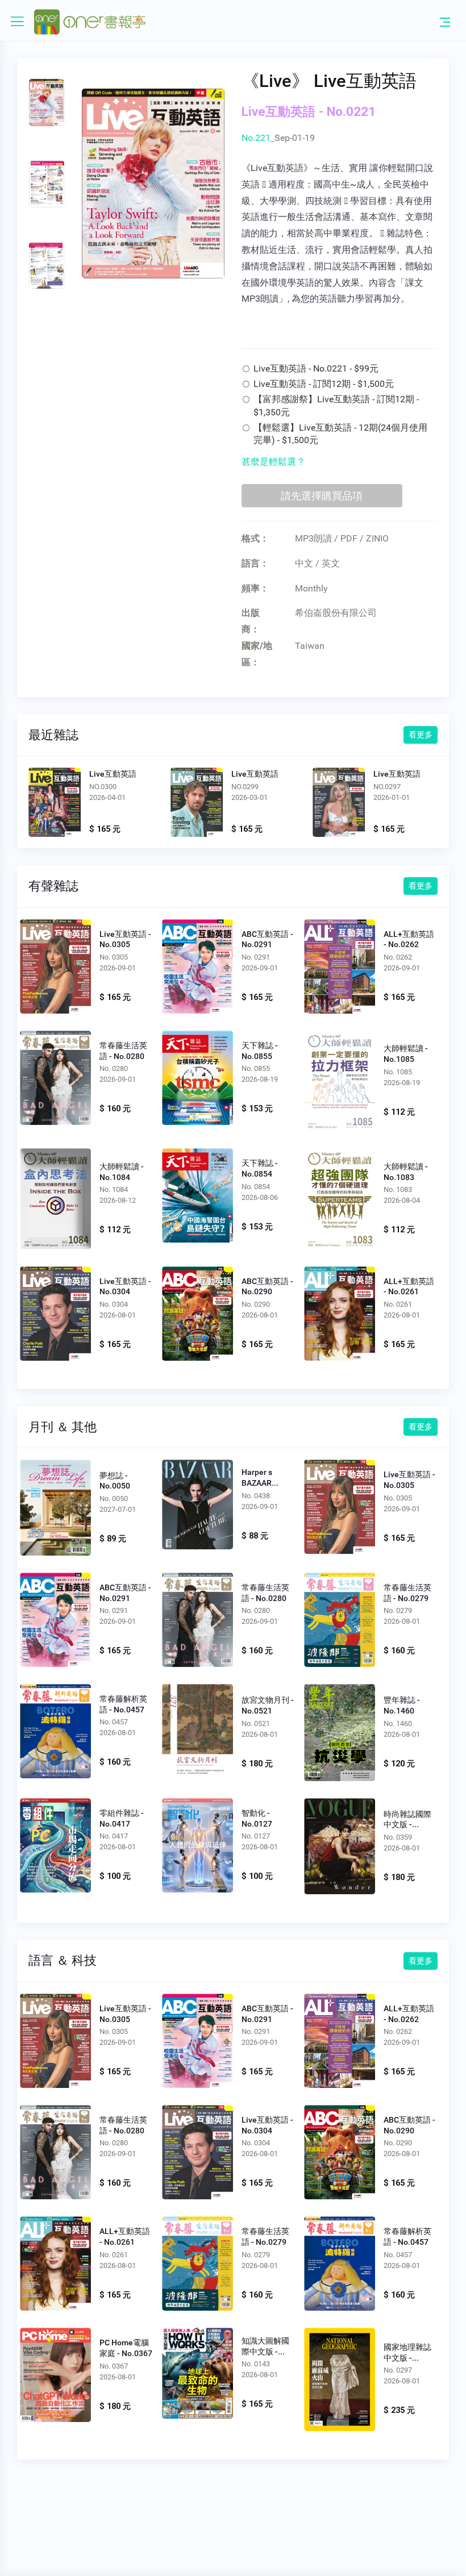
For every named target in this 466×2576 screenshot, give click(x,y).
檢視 (55, 804)
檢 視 (55, 965)
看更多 (421, 735)
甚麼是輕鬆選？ (273, 462)
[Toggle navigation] (445, 22)
